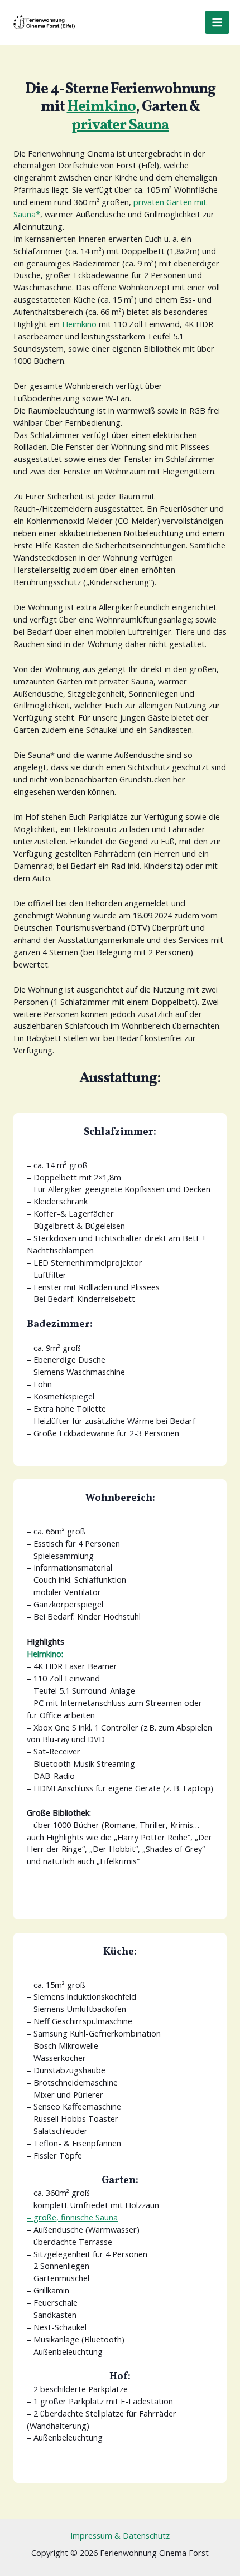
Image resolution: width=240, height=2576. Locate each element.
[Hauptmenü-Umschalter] (217, 22)
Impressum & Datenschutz (120, 2535)
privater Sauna (120, 125)
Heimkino (101, 107)
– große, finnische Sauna (72, 2217)
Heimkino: (45, 1654)
